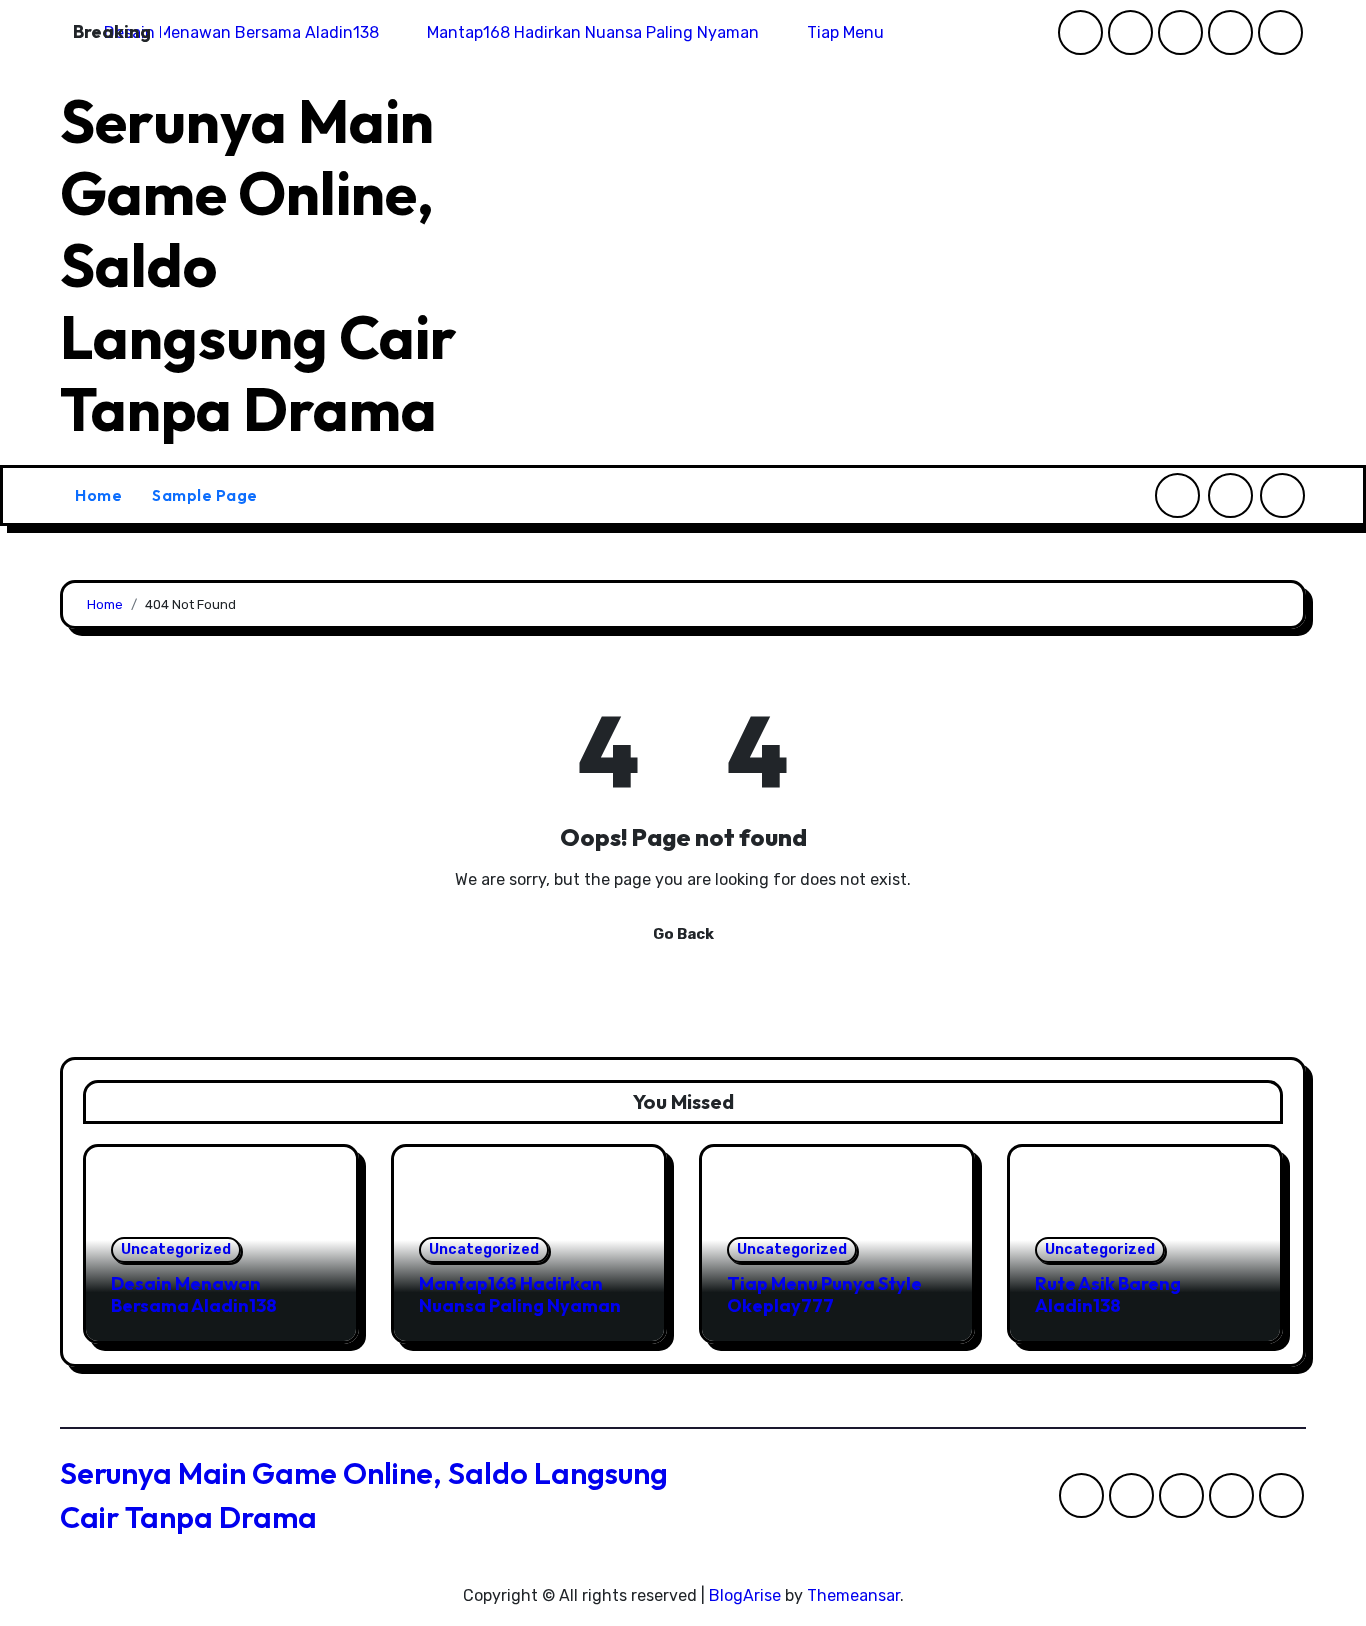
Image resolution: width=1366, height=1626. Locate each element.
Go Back (683, 934)
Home (98, 495)
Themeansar (853, 1595)
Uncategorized (176, 1249)
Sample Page (205, 495)
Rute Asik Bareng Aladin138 (1108, 1294)
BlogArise (745, 1595)
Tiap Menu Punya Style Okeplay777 (824, 1294)
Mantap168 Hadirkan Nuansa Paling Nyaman (520, 1294)
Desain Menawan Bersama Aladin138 (194, 1294)
